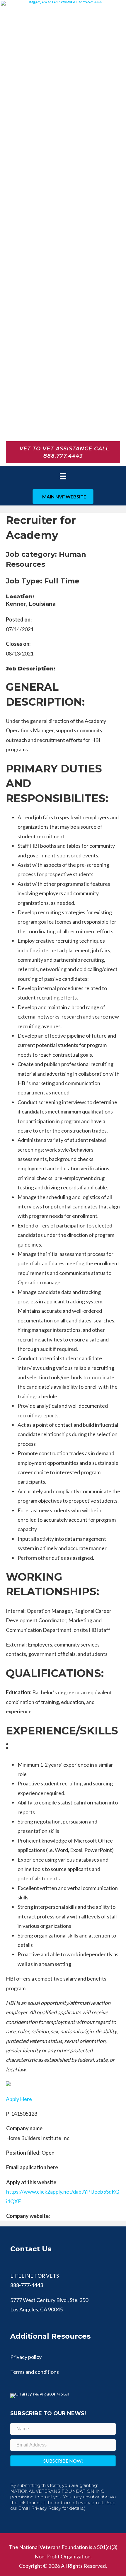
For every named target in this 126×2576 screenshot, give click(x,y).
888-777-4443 (27, 2285)
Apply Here (19, 2099)
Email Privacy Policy (40, 2508)
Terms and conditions (35, 2372)
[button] (63, 2461)
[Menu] (63, 476)
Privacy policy (26, 2357)
